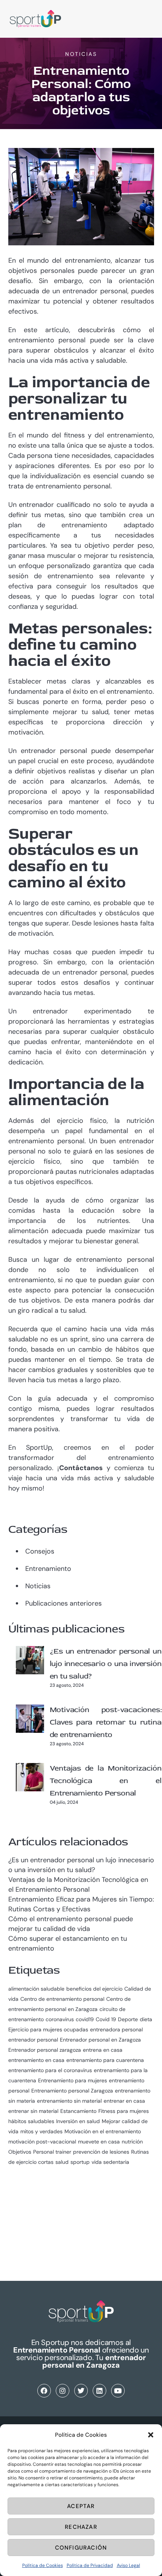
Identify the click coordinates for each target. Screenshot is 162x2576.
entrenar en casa (124, 2101)
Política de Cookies (43, 2565)
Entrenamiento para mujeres (73, 2080)
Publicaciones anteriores (63, 1603)
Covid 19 (106, 2019)
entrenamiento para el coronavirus (50, 2070)
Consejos (40, 1551)
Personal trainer (52, 2152)
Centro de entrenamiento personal (62, 1999)
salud (62, 2162)
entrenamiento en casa (36, 2060)
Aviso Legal (128, 2565)
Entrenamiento (48, 1569)
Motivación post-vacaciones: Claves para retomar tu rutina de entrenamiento (106, 1722)
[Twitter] (81, 2391)
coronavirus (60, 2019)
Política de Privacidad (90, 2565)
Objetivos (20, 2152)
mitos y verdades (41, 2131)
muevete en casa (99, 2142)
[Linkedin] (99, 2391)
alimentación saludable (36, 1989)
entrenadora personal (116, 2029)
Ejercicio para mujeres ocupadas (48, 2029)
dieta (146, 2019)
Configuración (81, 2548)
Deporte (128, 2019)
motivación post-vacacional (42, 2142)
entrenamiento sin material (69, 2101)
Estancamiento (78, 2111)
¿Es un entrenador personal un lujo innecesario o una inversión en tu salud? (106, 1664)
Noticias (81, 54)
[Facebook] (44, 2391)
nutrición (132, 2142)
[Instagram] (63, 2391)
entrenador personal (33, 2040)
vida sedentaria (110, 2162)
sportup (80, 2162)
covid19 (85, 2019)
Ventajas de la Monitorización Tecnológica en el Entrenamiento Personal (106, 1781)
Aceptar (81, 2506)
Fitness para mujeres (124, 2111)
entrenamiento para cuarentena (105, 2060)
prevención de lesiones (101, 2152)
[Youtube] (118, 2391)
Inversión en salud (78, 2121)
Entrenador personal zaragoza (45, 2050)
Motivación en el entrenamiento (103, 2131)
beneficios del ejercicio (94, 1989)
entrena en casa (103, 2050)
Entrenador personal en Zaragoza (100, 2040)
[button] (151, 2435)
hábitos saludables (31, 2121)
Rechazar (81, 2527)
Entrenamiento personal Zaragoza (72, 2091)
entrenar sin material (33, 2111)
